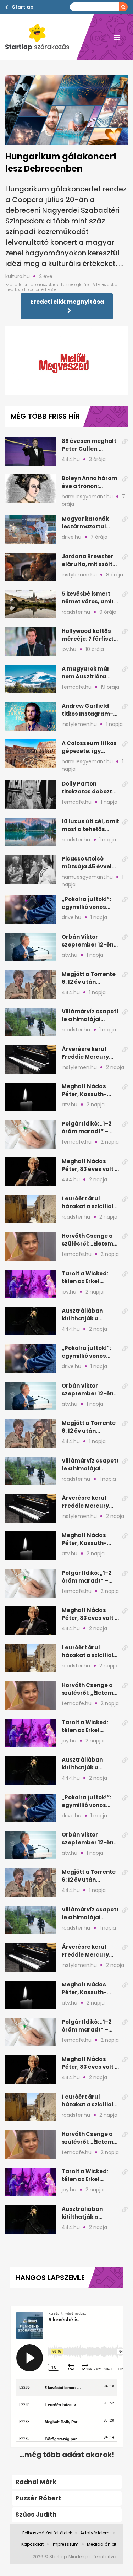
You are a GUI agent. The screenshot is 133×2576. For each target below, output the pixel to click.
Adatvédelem (95, 2533)
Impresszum (65, 2544)
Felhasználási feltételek (47, 2533)
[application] (66, 361)
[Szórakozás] (41, 37)
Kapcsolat (32, 2544)
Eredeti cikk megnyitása (67, 302)
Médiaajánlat (102, 2544)
